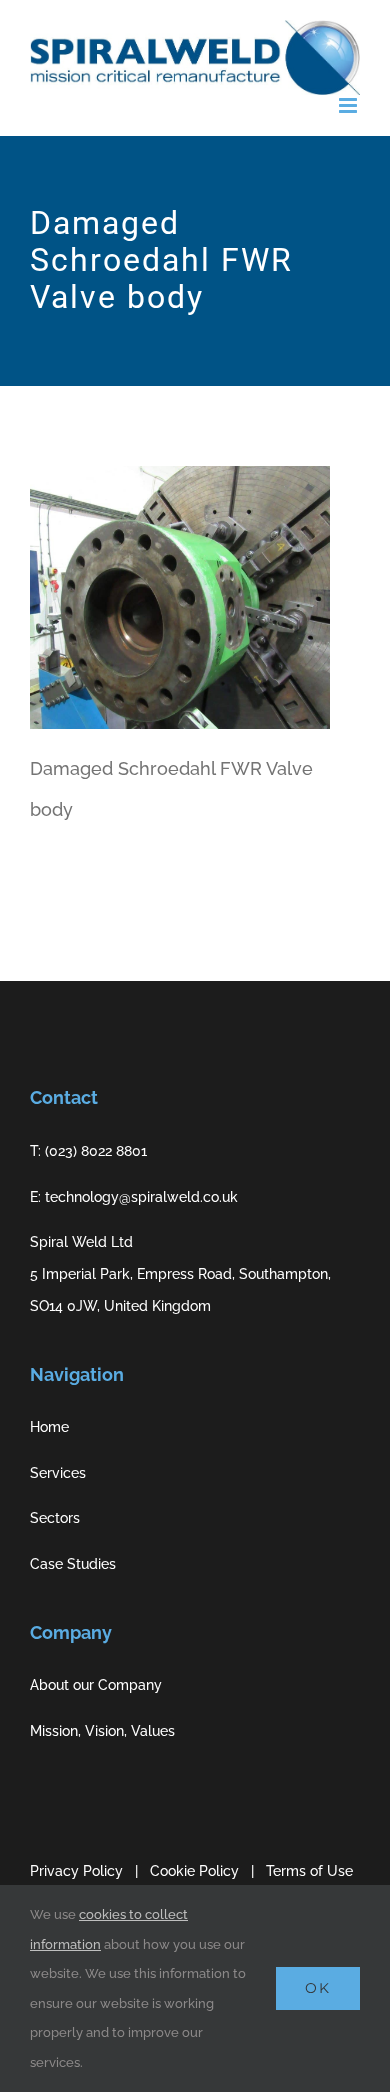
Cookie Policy (194, 1871)
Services (58, 1473)
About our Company (96, 1685)
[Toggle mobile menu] (349, 105)
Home (49, 1427)
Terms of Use (309, 1871)
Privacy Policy (76, 1871)
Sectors (55, 1518)
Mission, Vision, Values (102, 1731)
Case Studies (73, 1564)
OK (318, 1988)
